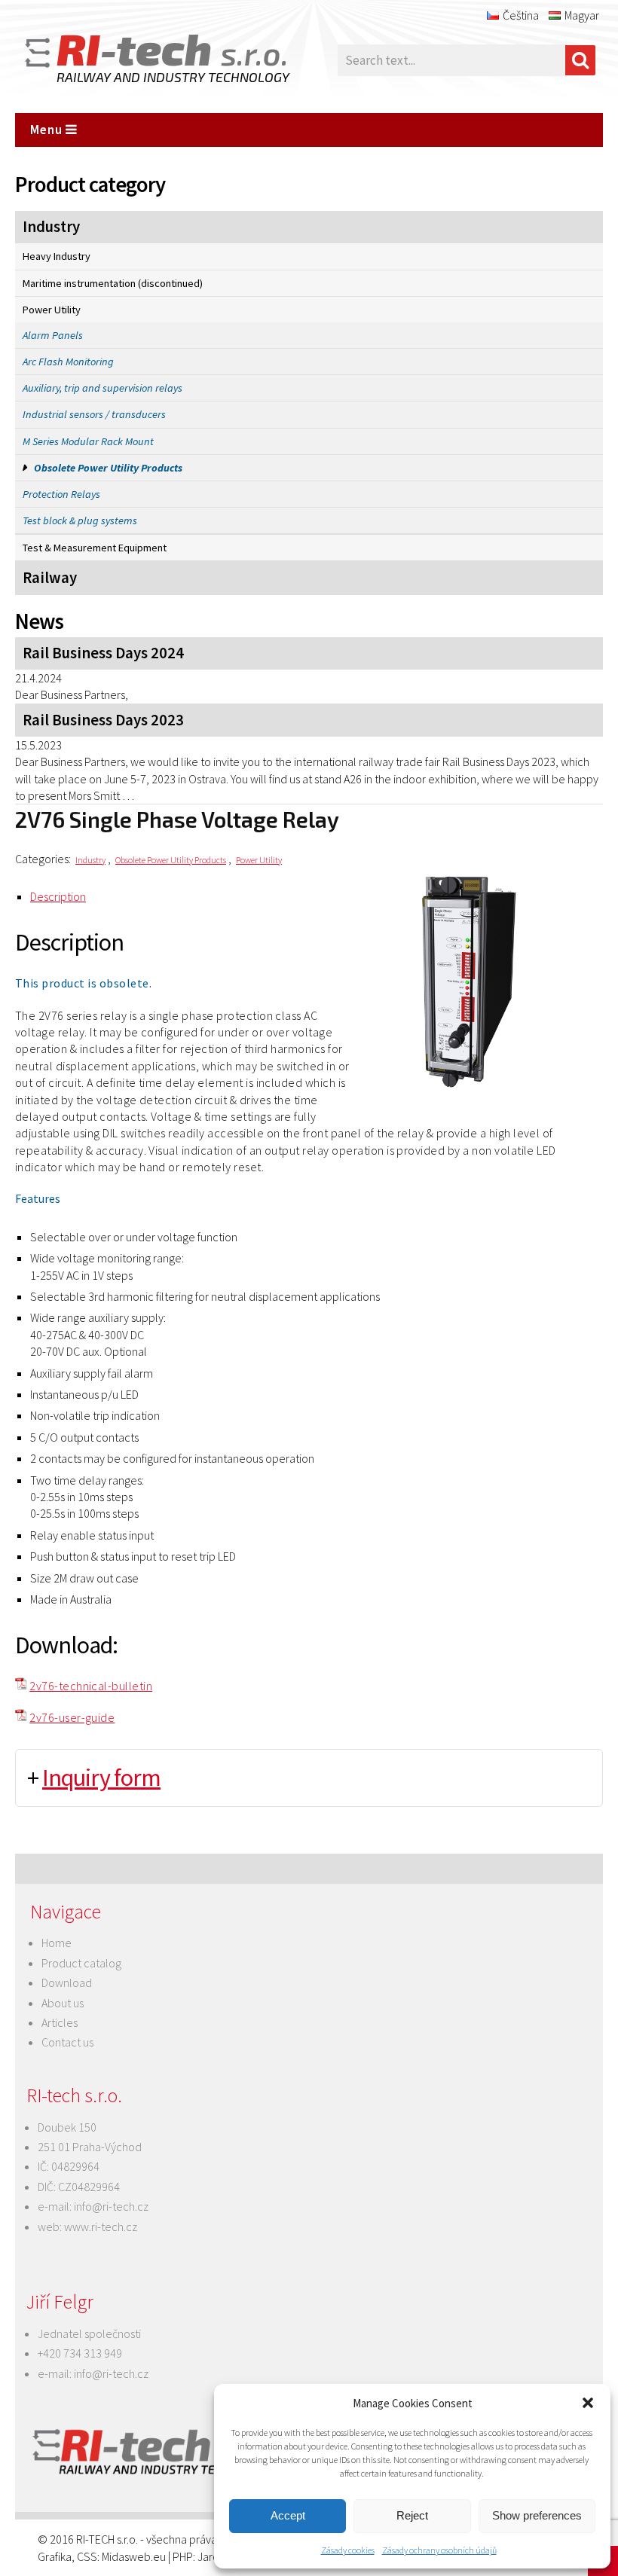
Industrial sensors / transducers (94, 414)
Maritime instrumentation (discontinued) (113, 283)
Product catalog (81, 1963)
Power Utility (52, 310)
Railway (50, 578)
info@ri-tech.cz (111, 2206)
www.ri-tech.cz (101, 2227)
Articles (60, 2022)
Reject (412, 2515)
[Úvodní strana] (136, 60)
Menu (48, 130)
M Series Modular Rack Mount (88, 441)
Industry (51, 227)
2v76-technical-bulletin (91, 1686)
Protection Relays (61, 494)
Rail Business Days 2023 (103, 720)
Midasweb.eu (134, 2556)
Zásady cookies (348, 2550)
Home (57, 1943)
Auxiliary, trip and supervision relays (102, 388)
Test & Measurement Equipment (95, 548)
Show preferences (537, 2515)
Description (58, 896)
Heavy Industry (57, 256)
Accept (288, 2515)
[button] (588, 2403)
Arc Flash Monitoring (68, 362)
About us (63, 2003)
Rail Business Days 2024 (103, 653)
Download (67, 1982)
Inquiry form (101, 1778)
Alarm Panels (53, 335)
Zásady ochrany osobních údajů (439, 2550)
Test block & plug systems (80, 520)
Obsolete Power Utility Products (108, 468)
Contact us (67, 2042)
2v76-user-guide (72, 1717)
